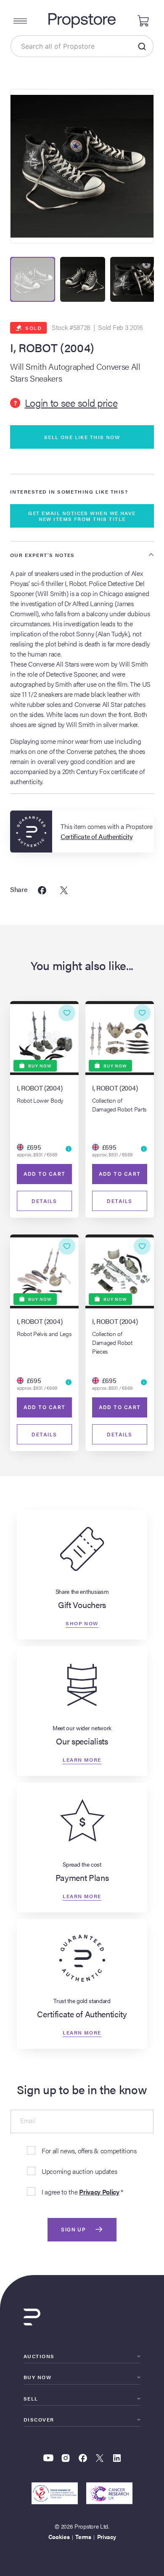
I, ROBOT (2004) (52, 348)
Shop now (82, 1623)
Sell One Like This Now (82, 437)
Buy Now (37, 2377)
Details (44, 1201)
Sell (31, 2398)
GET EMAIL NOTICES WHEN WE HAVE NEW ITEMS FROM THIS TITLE (82, 516)
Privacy (107, 2537)
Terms (83, 2537)
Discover (39, 2419)
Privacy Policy (99, 2192)
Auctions (39, 2356)
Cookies (59, 2537)
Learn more (82, 1759)
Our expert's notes (42, 555)
